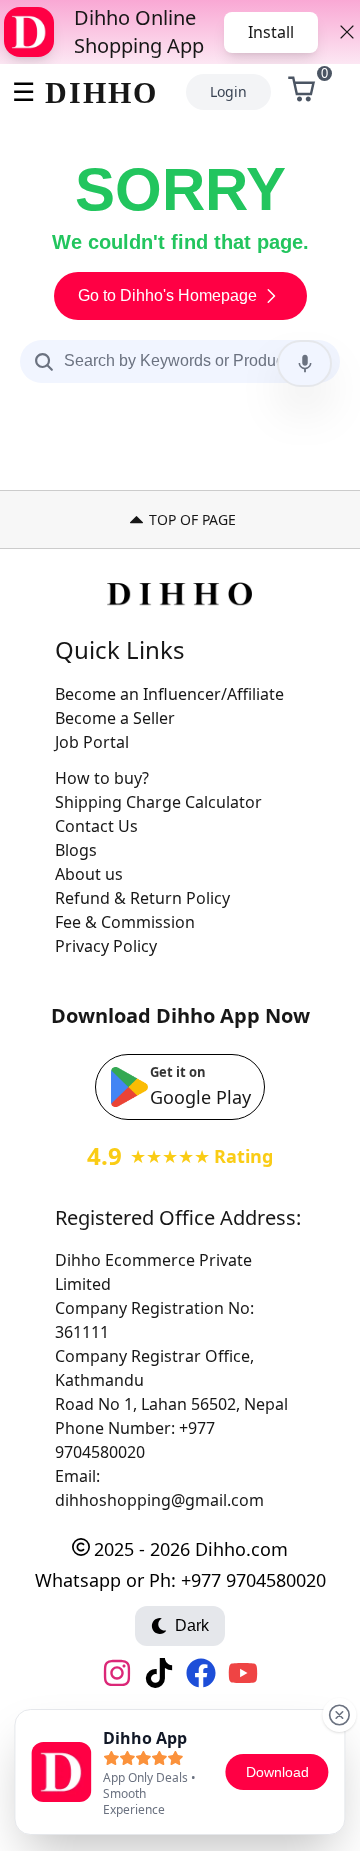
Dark (192, 1625)
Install (271, 32)
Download (277, 1772)
